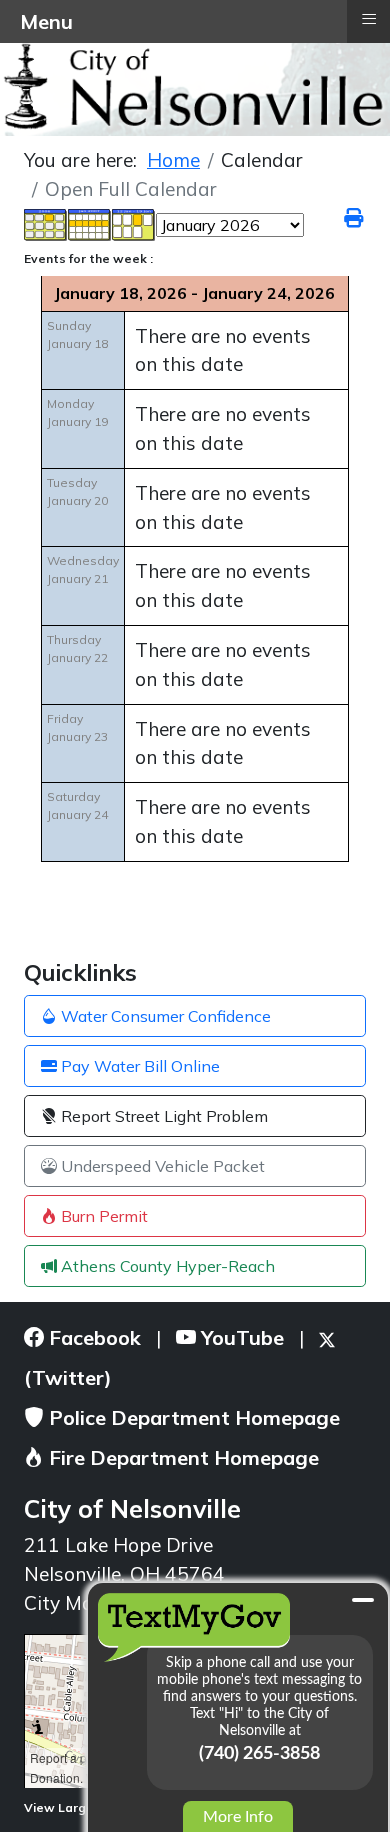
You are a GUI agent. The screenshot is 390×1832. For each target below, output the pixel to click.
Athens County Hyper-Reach (166, 1266)
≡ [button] (369, 19)
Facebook (92, 1337)
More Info (238, 1817)
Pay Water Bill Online (138, 1066)
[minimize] (363, 1600)
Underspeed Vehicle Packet (161, 1166)
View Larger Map (77, 1807)
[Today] (134, 223)
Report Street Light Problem (162, 1116)
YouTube (240, 1337)
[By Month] (46, 223)
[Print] (355, 218)
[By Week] (90, 223)
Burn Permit (102, 1216)
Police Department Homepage (192, 1417)
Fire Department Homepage (181, 1457)
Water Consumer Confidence (164, 1016)
